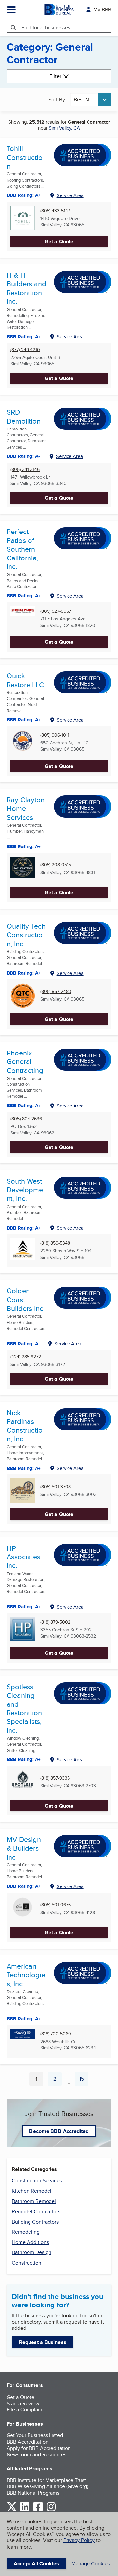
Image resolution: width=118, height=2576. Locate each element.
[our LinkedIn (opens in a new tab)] (25, 2510)
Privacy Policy (79, 2540)
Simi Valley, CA (64, 128)
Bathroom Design (32, 2252)
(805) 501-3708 (56, 1487)
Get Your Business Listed (35, 2435)
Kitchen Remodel (32, 2191)
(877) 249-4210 (25, 350)
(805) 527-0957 (56, 611)
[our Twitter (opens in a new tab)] (12, 2510)
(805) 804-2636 (26, 1119)
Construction (27, 2263)
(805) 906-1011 (55, 735)
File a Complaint (25, 2410)
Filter (55, 76)
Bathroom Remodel (34, 2201)
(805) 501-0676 (56, 1905)
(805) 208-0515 (56, 865)
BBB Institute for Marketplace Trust (46, 2480)
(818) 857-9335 (55, 1778)
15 (84, 2080)
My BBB (102, 9)
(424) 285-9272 (26, 1357)
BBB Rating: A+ (24, 720)
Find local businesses (46, 27)
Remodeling (26, 2232)
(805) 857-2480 (56, 991)
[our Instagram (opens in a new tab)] (51, 2510)
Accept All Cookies (36, 2564)
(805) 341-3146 (25, 469)
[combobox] (91, 100)
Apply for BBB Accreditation (39, 2448)
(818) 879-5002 (55, 1622)
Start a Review (23, 2403)
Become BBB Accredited (59, 2131)
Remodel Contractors (36, 2212)
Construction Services (37, 2181)
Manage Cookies (91, 2564)
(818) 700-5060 (56, 2034)
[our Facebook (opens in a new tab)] (38, 2510)
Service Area (70, 195)
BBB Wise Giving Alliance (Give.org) (47, 2486)
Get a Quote (59, 241)
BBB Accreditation (28, 2442)
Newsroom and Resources (36, 2454)
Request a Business (43, 2342)
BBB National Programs (33, 2493)
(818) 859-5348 (55, 1243)
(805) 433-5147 (55, 211)
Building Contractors (35, 2222)
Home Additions (30, 2242)
